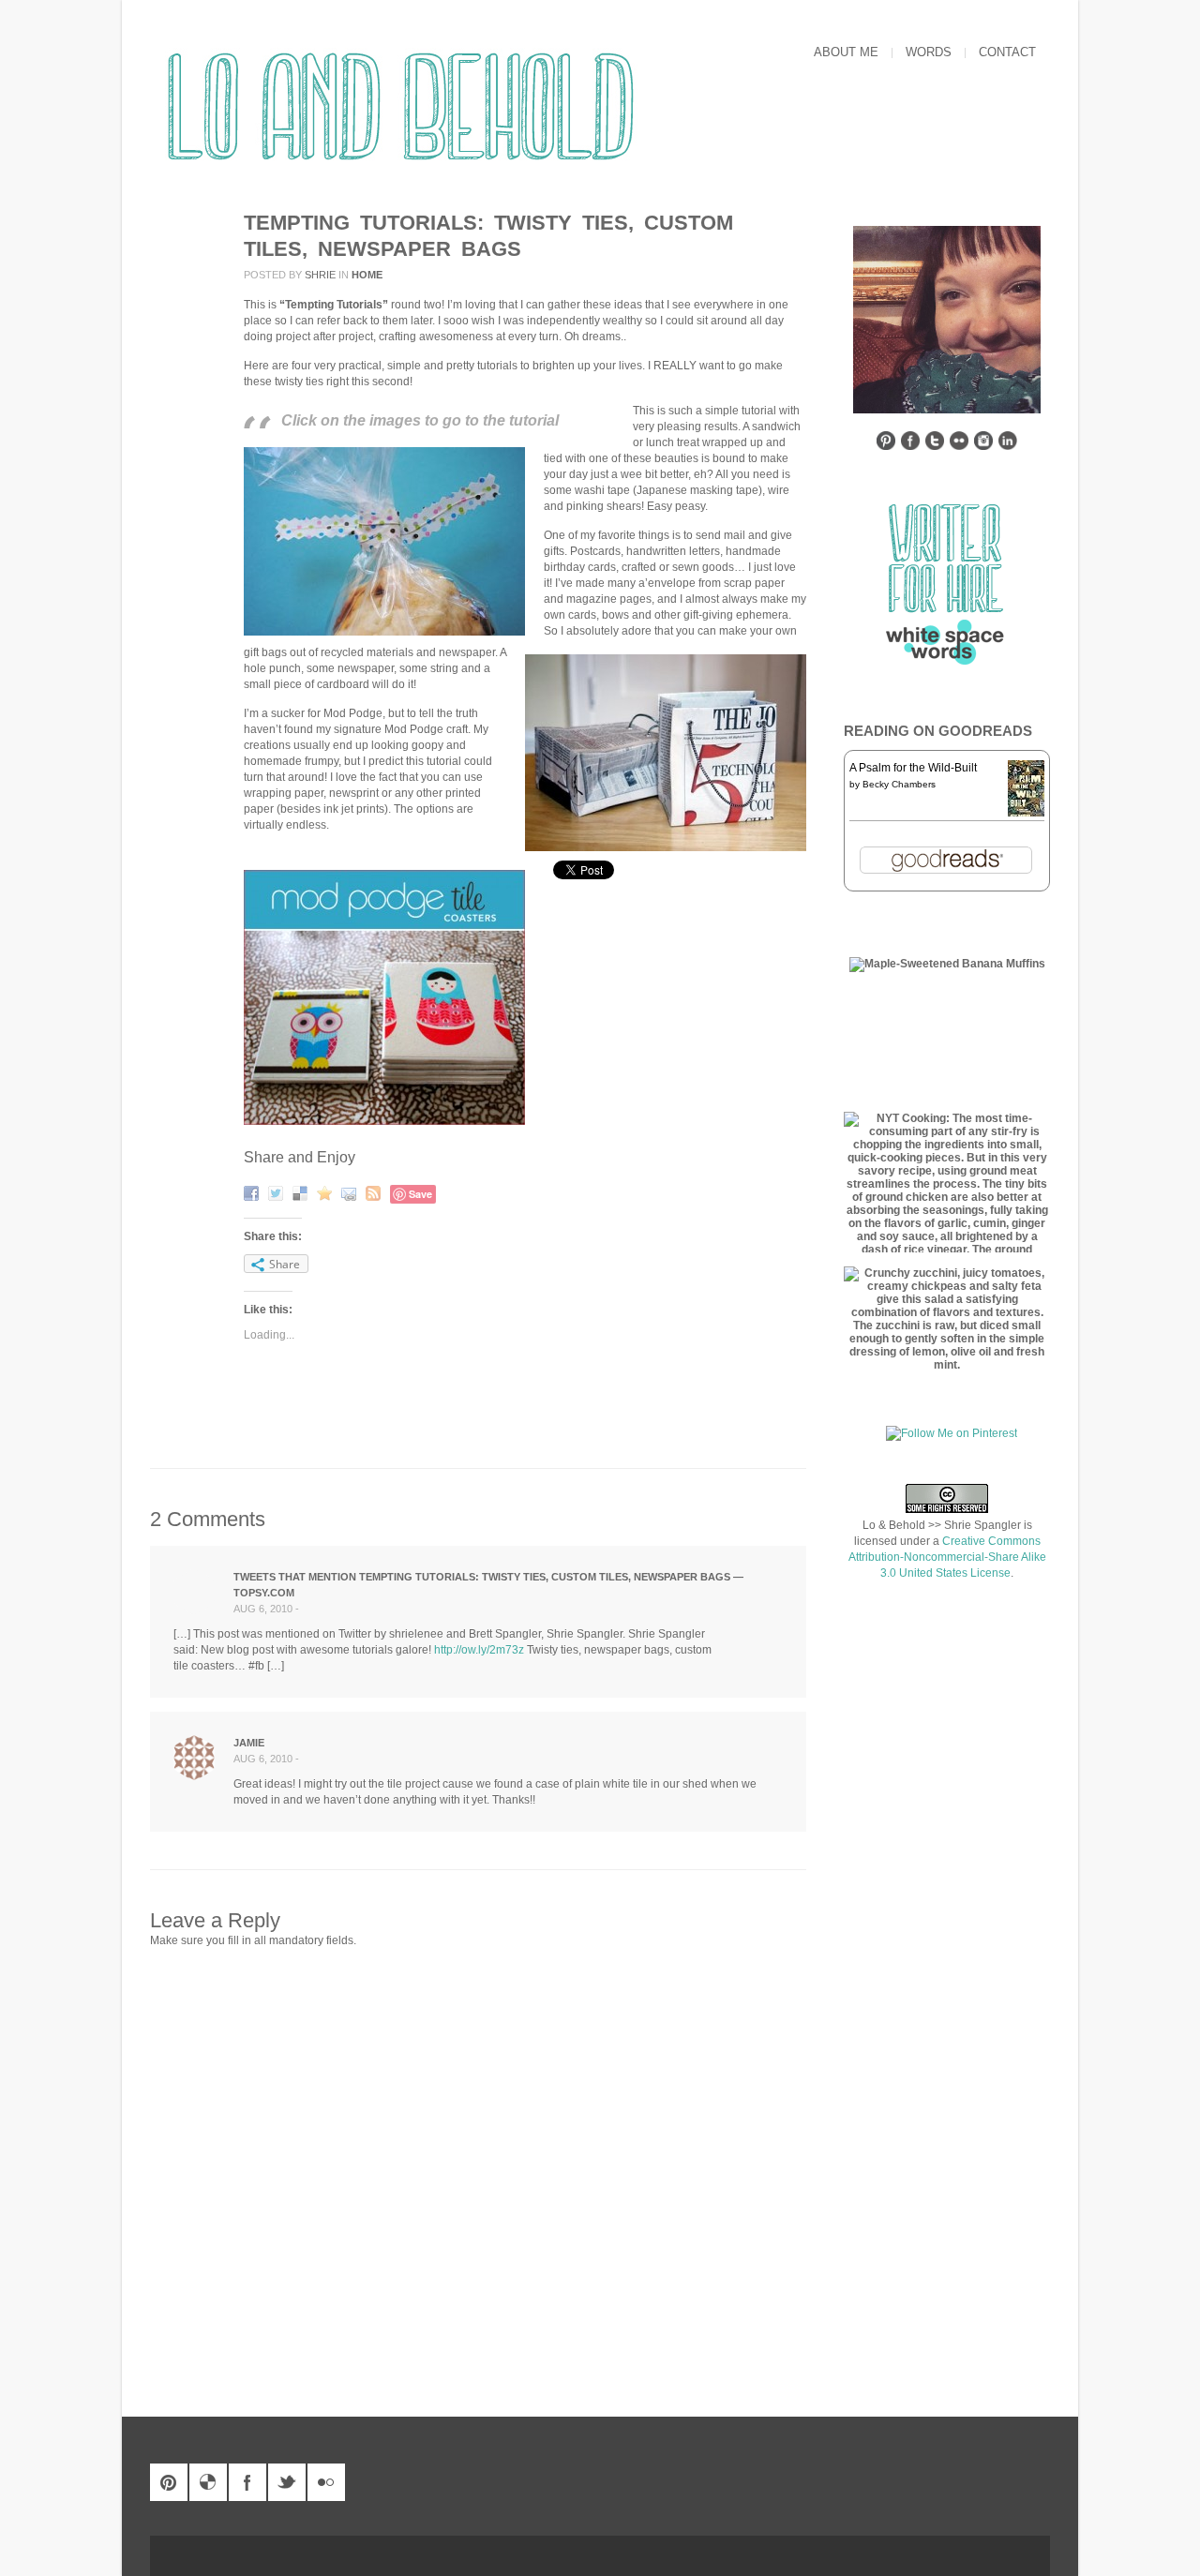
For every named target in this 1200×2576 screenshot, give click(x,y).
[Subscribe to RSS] (375, 1192)
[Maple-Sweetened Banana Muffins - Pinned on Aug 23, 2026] (947, 964)
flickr (326, 2482)
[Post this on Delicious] (302, 1192)
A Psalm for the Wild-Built (913, 768)
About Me (846, 52)
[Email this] (351, 1192)
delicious (208, 2482)
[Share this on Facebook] (254, 1192)
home (367, 275)
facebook (247, 2482)
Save (420, 1194)
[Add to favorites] (327, 1192)
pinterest (169, 2482)
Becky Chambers (899, 784)
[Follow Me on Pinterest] (952, 1434)
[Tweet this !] (278, 1192)
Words (929, 52)
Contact (1007, 52)
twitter (287, 2482)
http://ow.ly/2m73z (479, 1650)
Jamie (249, 1743)
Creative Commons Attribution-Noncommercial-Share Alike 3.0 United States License (947, 1557)
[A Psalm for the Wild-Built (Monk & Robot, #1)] (1026, 816)
